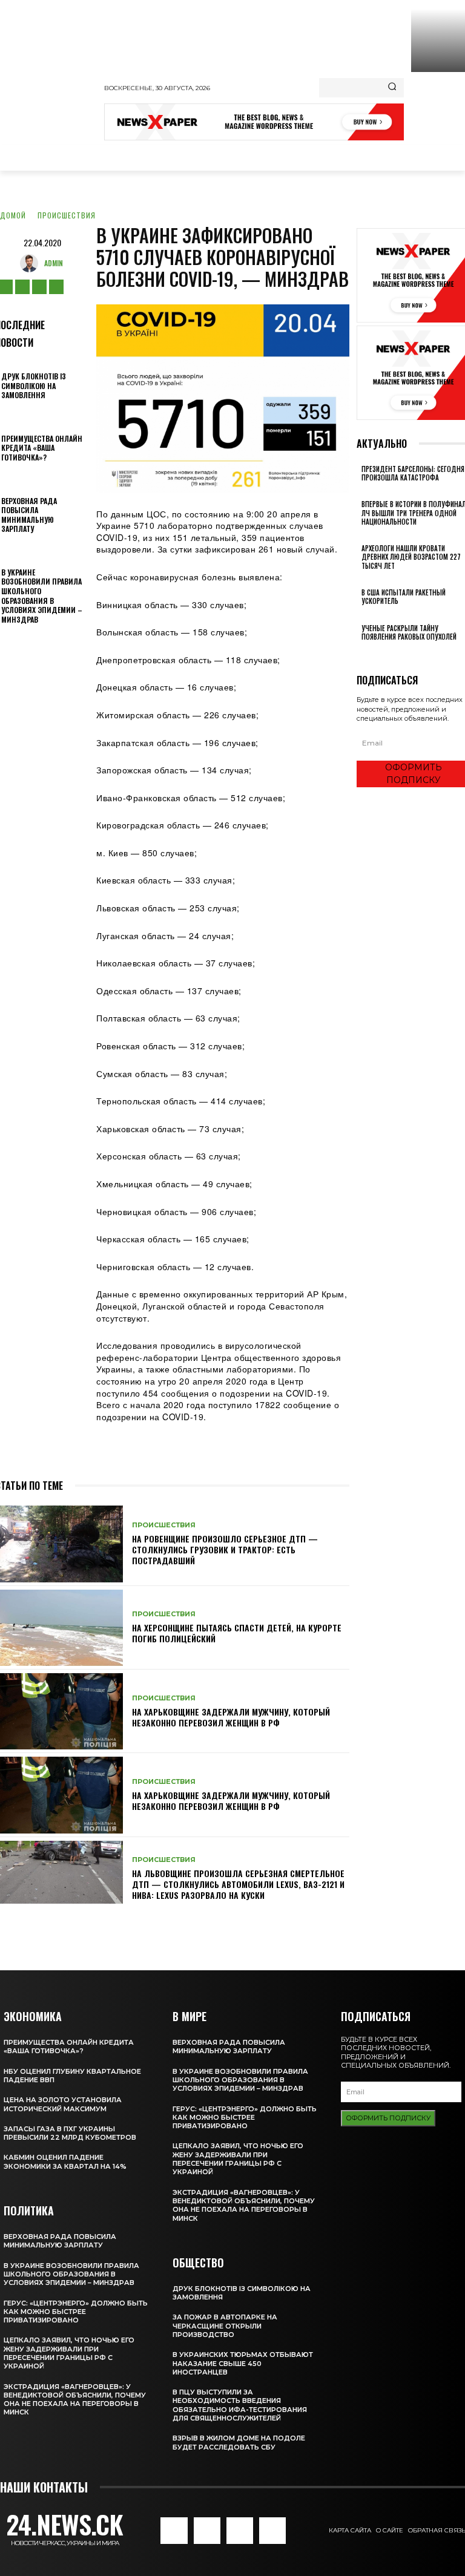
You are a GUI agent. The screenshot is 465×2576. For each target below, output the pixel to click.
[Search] (392, 88)
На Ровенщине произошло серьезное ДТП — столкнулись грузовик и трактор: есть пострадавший (225, 1549)
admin (54, 263)
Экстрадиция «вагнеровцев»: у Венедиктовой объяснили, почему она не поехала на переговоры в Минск (75, 2400)
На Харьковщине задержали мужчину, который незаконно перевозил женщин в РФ (231, 1717)
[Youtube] (56, 287)
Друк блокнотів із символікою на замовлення (34, 385)
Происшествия (67, 215)
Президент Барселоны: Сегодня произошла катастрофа (413, 473)
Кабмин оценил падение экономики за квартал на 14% (65, 2161)
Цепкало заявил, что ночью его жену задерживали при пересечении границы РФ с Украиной (69, 2353)
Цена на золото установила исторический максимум (63, 2104)
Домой (13, 215)
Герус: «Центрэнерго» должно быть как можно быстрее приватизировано (76, 2312)
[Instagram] (22, 287)
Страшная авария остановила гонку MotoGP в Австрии (436, 107)
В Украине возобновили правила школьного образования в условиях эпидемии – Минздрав (42, 596)
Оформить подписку (388, 2118)
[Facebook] (174, 2531)
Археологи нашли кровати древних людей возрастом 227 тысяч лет (411, 557)
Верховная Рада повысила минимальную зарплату (29, 515)
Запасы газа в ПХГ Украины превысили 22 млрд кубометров (70, 2133)
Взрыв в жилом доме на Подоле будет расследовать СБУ (239, 2442)
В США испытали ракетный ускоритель (404, 597)
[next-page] (367, 653)
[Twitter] (39, 287)
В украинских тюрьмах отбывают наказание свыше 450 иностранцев (243, 2363)
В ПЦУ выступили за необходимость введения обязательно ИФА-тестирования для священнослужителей (240, 2405)
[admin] (32, 263)
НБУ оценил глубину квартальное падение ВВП (72, 2076)
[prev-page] (360, 653)
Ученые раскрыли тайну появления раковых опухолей (409, 632)
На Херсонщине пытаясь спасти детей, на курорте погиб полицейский (237, 1633)
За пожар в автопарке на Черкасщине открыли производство (225, 2326)
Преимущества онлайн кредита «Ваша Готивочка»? (42, 448)
